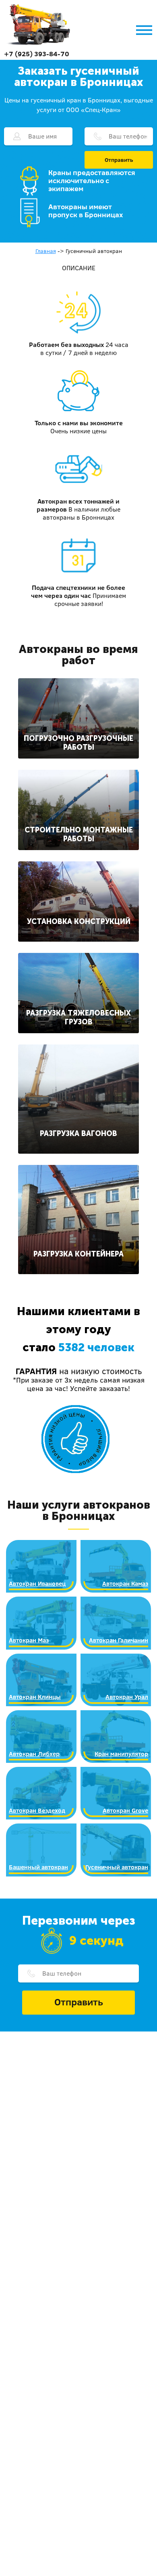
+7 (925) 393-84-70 (37, 54)
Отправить (119, 160)
